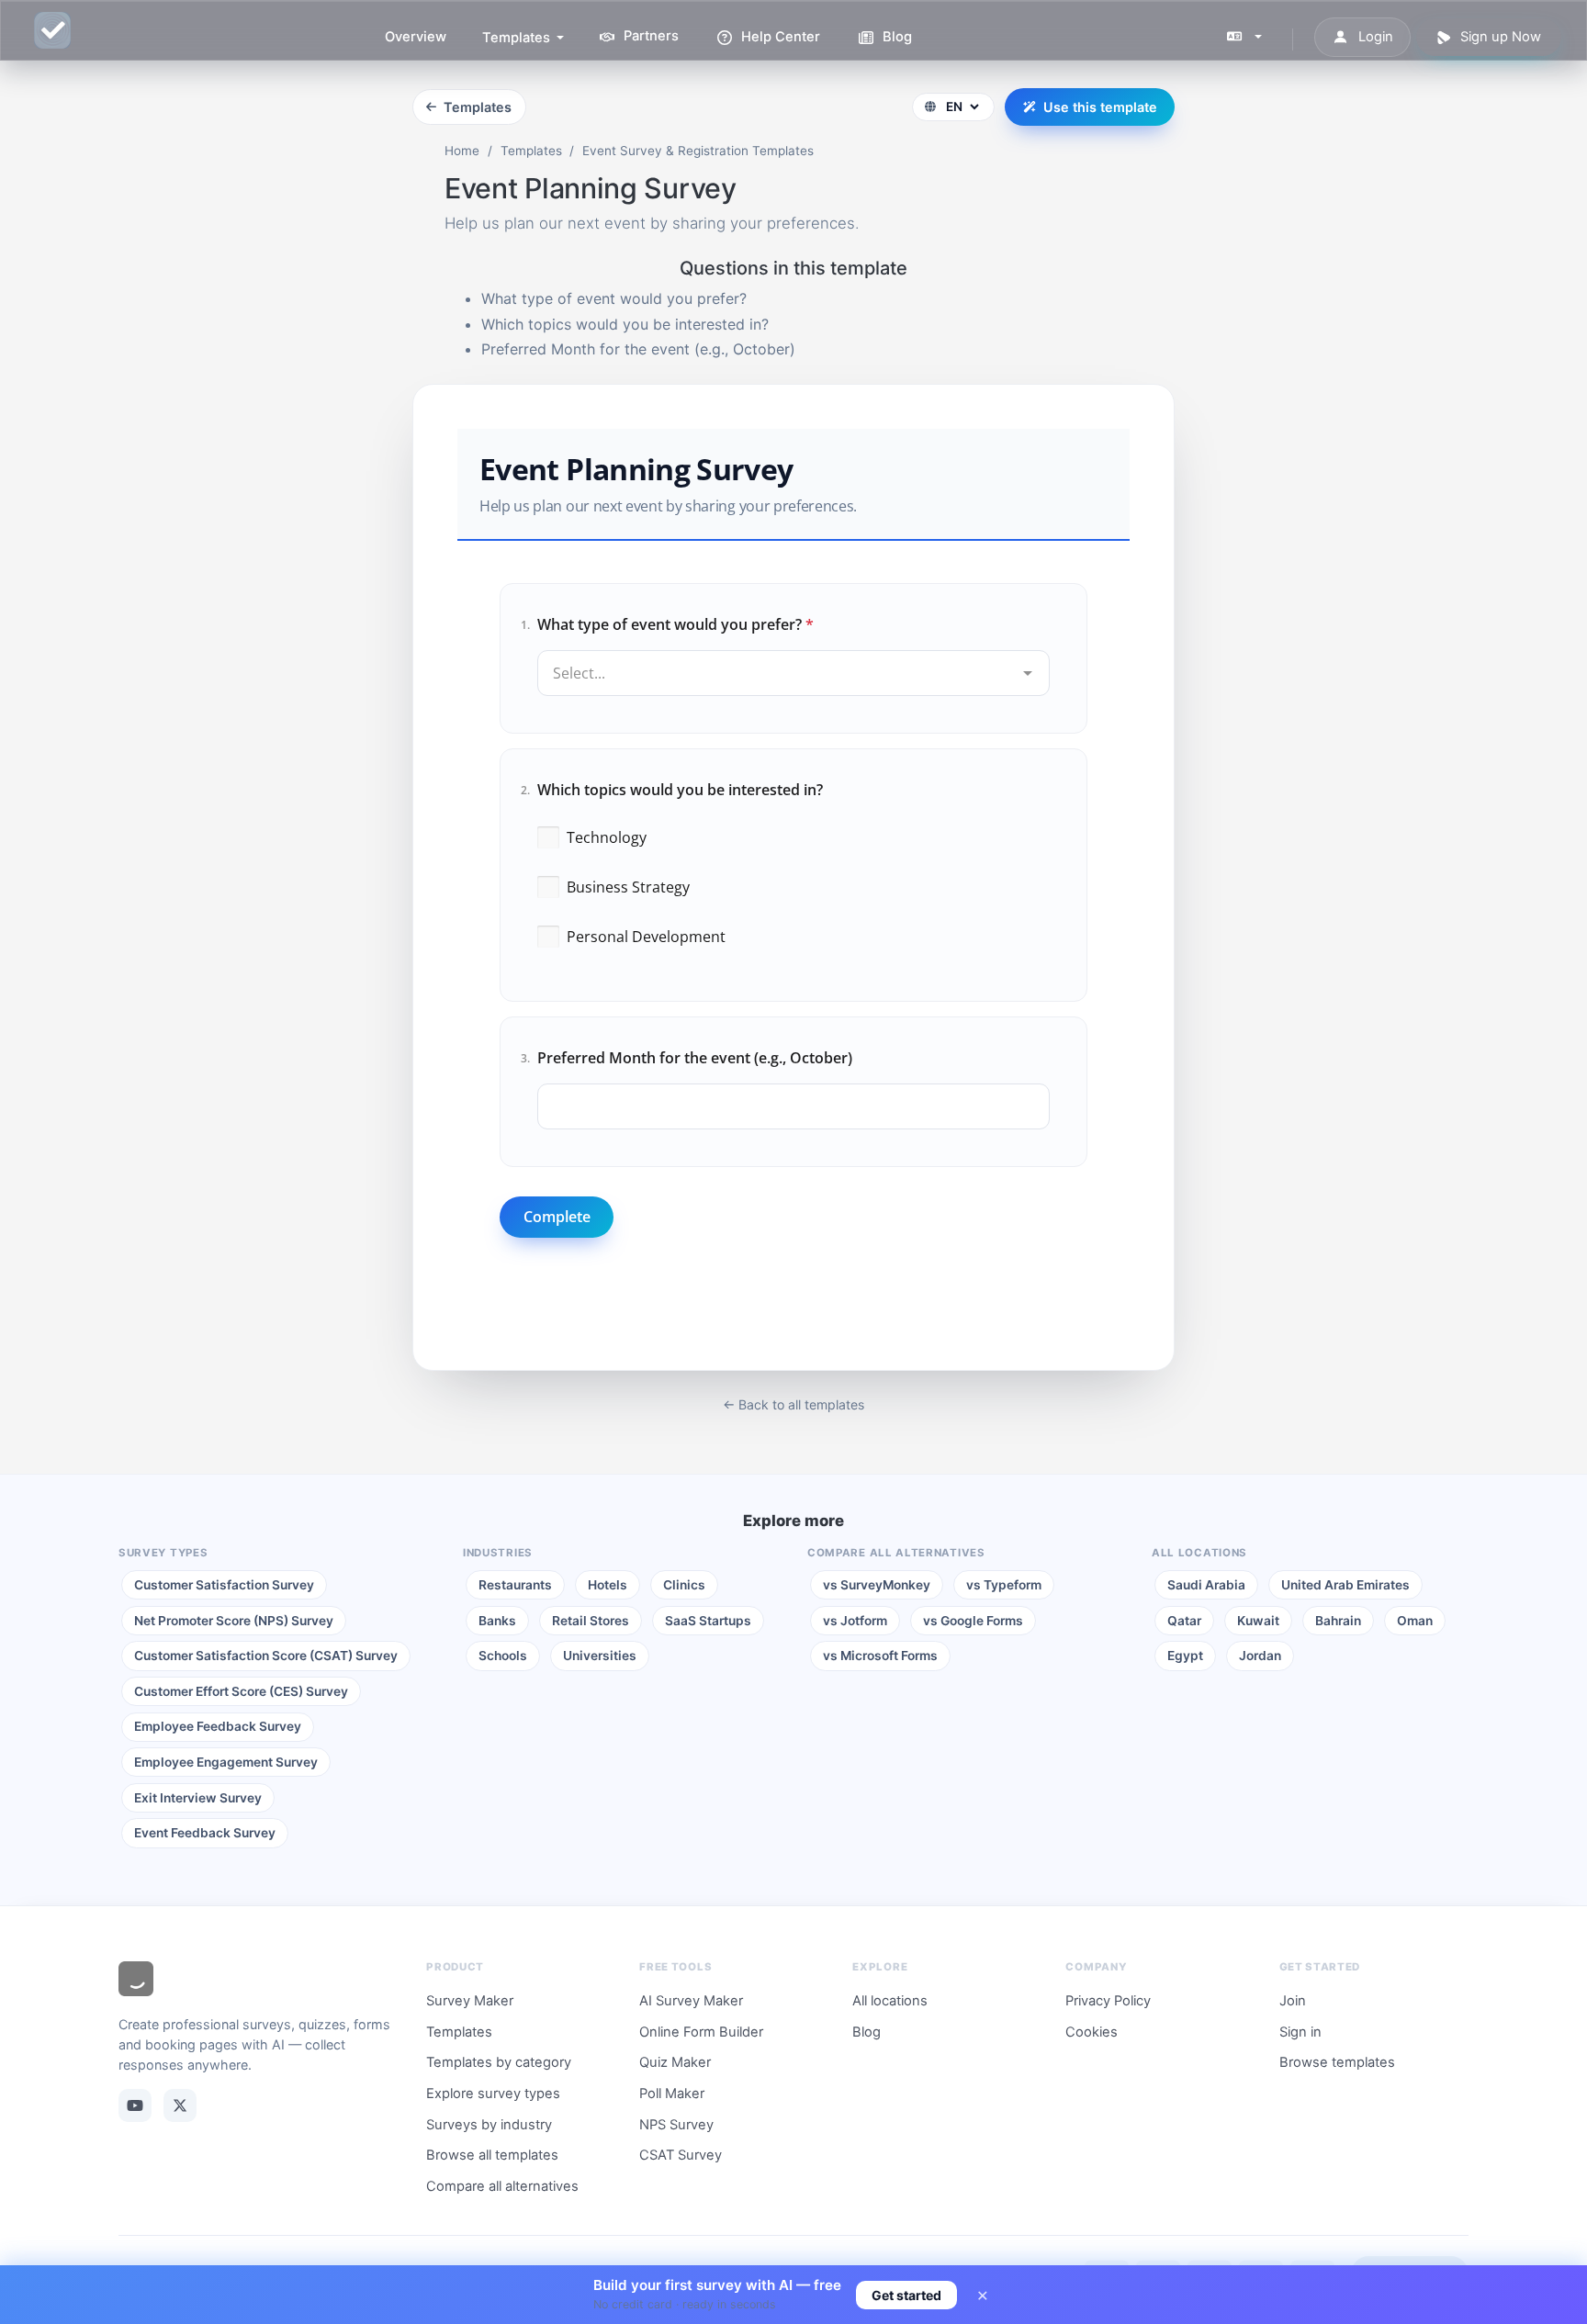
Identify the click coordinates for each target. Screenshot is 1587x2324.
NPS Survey (676, 2125)
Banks (497, 1621)
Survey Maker (470, 2001)
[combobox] (793, 658)
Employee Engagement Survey (226, 1762)
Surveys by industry (489, 2125)
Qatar (1184, 1621)
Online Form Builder (701, 2032)
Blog (895, 37)
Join (1293, 2001)
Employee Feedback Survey (218, 1726)
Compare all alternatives (502, 2186)
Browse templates (1337, 2062)
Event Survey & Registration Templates (698, 151)
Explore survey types (493, 2094)
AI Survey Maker (691, 2001)
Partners (649, 37)
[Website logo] (136, 1982)
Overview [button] (416, 37)
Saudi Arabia (1206, 1585)
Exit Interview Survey (198, 1798)
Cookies (1092, 2032)
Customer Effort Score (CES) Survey (241, 1691)
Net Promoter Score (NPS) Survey (234, 1621)
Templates (478, 107)
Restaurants (515, 1585)
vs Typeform (1004, 1585)
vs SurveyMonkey (877, 1585)
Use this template (1100, 107)
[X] (180, 2105)
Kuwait (1258, 1621)
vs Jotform (855, 1621)
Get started (906, 2295)
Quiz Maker (675, 2062)
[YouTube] (135, 2105)
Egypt (1185, 1656)
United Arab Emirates (1345, 1585)
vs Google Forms (973, 1621)
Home (462, 151)
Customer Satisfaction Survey (224, 1585)
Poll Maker (672, 2094)
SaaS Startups (708, 1621)
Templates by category (499, 2062)
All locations (890, 2001)
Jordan (1260, 1656)
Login (1374, 37)
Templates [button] (518, 38)
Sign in (1300, 2032)
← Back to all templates (793, 1404)
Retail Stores (591, 1621)
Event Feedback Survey (205, 1833)
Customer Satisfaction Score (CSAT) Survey (266, 1656)
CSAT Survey (681, 2155)
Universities (600, 1656)
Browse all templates (492, 2155)
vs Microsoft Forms (880, 1656)
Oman (1415, 1621)
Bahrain (1338, 1621)
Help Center (779, 37)
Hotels (608, 1585)
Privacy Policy (1108, 2001)
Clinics (684, 1585)
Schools (503, 1656)
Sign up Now (1499, 37)
